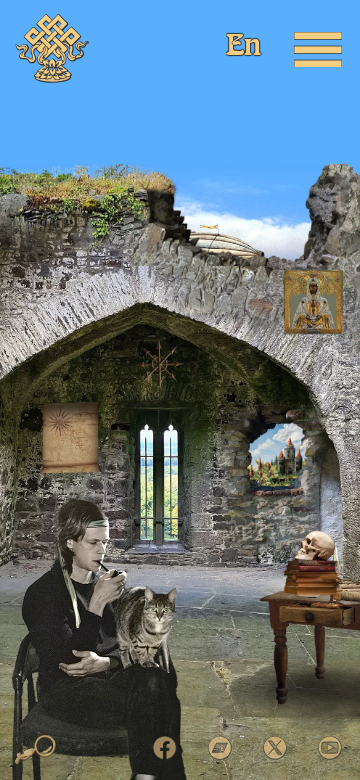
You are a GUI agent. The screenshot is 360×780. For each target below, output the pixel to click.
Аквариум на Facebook (165, 748)
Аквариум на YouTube (330, 748)
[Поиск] (35, 750)
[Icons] (314, 302)
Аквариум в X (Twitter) (275, 748)
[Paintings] (281, 451)
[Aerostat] (206, 217)
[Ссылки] (159, 363)
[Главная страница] (52, 49)
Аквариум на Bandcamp (220, 748)
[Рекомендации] (70, 437)
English (245, 47)
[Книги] (315, 546)
